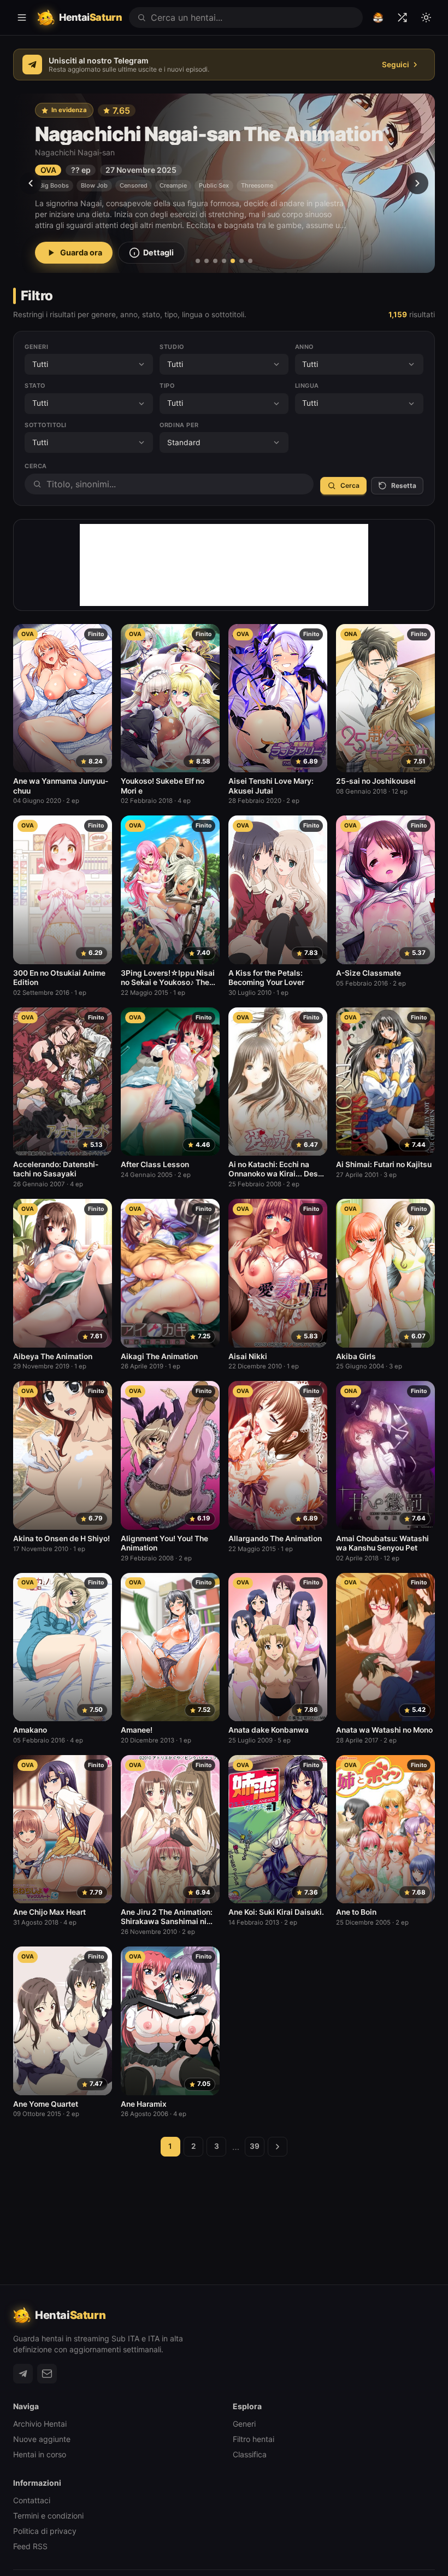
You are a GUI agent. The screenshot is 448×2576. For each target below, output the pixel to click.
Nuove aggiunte (42, 2439)
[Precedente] (31, 183)
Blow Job (94, 185)
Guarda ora (81, 252)
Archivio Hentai (40, 2424)
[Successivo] (417, 183)
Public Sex (214, 185)
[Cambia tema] (426, 18)
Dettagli (158, 252)
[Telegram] (23, 2374)
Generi (244, 2424)
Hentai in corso (40, 2454)
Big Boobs (54, 185)
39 (255, 2146)
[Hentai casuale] (402, 18)
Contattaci (32, 2500)
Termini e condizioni (48, 2516)
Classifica (250, 2454)
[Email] (47, 2374)
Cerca (350, 485)
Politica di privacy (45, 2531)
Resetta (404, 485)
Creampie (173, 185)
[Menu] (22, 18)
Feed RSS (30, 2546)
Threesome (257, 185)
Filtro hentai (254, 2439)
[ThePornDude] (378, 18)
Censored (134, 185)
